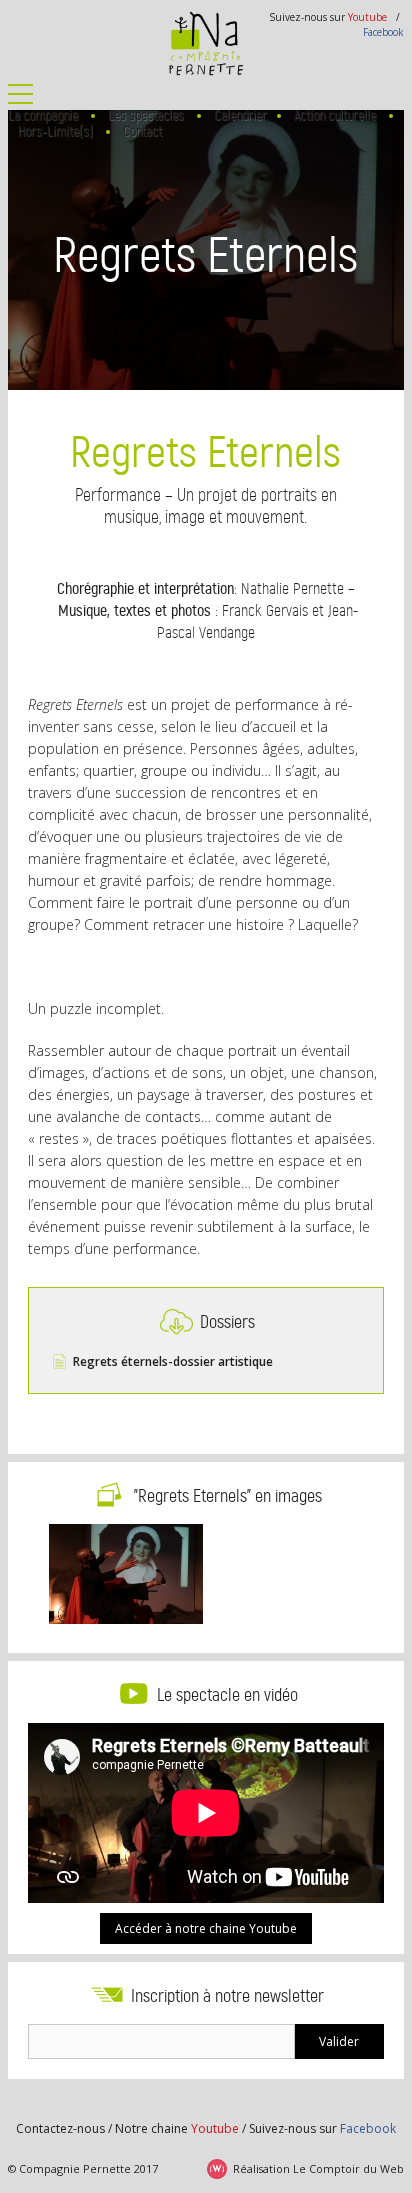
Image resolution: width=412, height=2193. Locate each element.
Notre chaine (177, 2128)
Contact (142, 131)
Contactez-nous (60, 2128)
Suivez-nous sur (322, 2128)
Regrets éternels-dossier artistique (173, 1361)
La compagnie (43, 115)
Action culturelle (335, 115)
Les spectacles (146, 115)
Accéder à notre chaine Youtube (206, 1928)
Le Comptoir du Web (348, 2168)
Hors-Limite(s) (55, 131)
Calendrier (240, 115)
